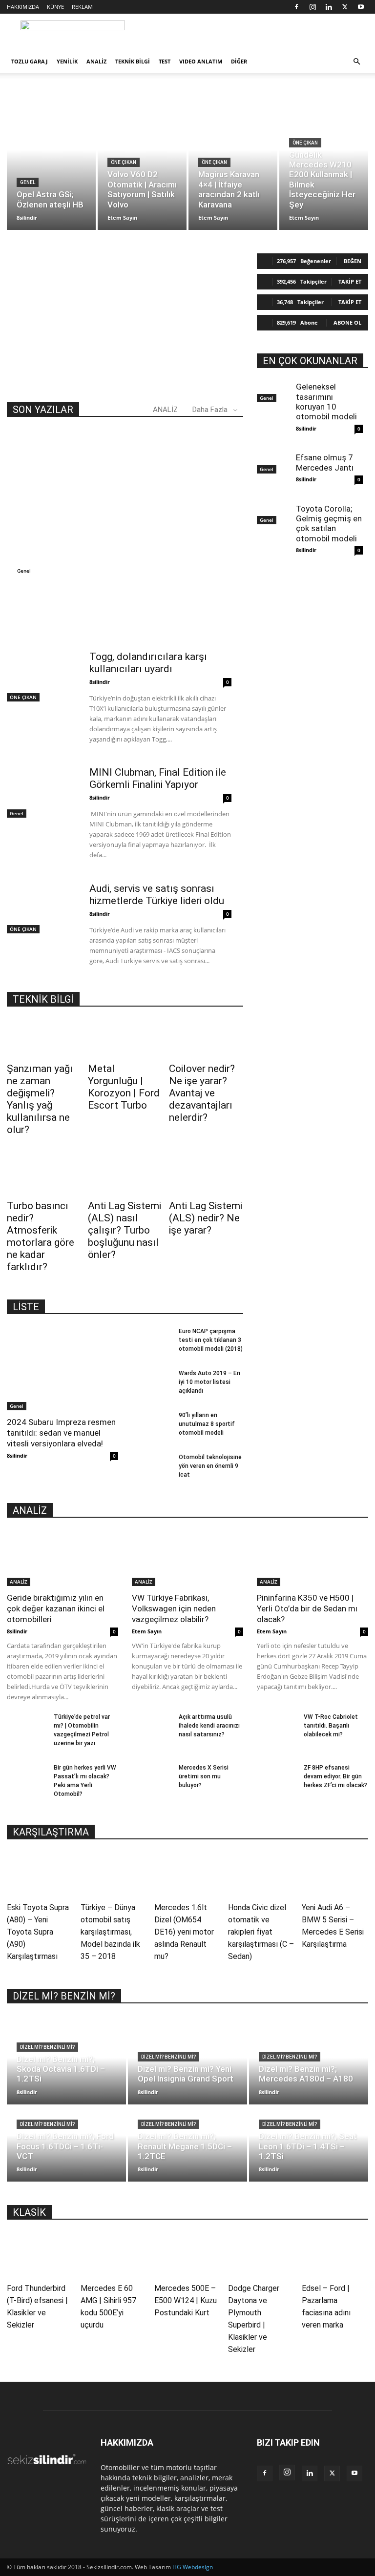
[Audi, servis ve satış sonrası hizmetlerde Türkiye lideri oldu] (42, 907)
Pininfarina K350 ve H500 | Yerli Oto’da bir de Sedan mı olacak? (307, 1608)
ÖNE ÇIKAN (124, 162)
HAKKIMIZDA (23, 7)
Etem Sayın (147, 1631)
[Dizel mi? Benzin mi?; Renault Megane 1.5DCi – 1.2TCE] (187, 2143)
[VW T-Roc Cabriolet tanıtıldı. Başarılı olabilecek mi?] (276, 1726)
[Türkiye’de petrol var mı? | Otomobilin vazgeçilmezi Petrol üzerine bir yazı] (26, 1726)
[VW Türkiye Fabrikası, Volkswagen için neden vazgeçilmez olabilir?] (187, 1558)
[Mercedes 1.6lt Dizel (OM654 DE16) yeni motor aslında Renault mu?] (187, 1874)
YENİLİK (67, 61)
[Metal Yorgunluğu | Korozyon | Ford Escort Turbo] (125, 1038)
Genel (28, 182)
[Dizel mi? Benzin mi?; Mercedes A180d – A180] (309, 2066)
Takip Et (350, 281)
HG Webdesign (193, 2567)
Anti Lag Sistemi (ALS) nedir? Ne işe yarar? (206, 1218)
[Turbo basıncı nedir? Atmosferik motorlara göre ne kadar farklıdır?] (44, 1175)
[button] (356, 62)
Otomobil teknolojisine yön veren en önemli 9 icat (210, 1466)
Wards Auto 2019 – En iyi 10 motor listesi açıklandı (209, 1382)
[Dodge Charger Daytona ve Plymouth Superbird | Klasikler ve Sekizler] (261, 2254)
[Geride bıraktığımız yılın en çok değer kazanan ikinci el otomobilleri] (62, 1558)
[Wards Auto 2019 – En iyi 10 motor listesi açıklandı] (151, 1383)
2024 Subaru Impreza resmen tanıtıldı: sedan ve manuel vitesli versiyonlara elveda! (61, 1433)
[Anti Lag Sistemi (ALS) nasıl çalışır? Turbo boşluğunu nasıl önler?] (125, 1175)
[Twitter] (345, 7)
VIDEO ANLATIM (201, 61)
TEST (165, 61)
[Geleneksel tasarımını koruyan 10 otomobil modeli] (273, 392)
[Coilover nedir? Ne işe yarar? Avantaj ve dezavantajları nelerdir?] (206, 1038)
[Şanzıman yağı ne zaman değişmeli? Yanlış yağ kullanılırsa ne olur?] (44, 1038)
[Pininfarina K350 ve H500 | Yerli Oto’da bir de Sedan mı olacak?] (312, 1558)
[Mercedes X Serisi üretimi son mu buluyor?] (151, 1777)
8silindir (24, 616)
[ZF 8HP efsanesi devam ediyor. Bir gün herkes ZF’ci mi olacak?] (276, 1777)
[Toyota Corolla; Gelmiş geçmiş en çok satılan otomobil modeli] (273, 513)
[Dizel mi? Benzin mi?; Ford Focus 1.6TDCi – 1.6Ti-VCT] (66, 2143)
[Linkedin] (329, 7)
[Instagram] (312, 7)
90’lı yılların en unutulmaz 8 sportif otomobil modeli (207, 1424)
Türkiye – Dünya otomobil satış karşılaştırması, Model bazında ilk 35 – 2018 (110, 1932)
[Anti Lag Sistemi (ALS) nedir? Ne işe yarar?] (206, 1175)
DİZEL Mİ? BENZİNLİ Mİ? (47, 2047)
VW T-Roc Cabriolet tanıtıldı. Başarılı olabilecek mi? (331, 1726)
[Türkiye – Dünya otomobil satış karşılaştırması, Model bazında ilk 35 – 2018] (114, 1874)
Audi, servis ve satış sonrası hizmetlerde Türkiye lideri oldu (157, 895)
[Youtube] (361, 7)
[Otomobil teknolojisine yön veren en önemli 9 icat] (151, 1467)
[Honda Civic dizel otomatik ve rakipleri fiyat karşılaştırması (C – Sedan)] (261, 1874)
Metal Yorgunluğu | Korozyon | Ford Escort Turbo (124, 1087)
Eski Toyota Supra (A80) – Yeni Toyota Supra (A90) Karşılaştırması (38, 1932)
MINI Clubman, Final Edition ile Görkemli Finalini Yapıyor (158, 778)
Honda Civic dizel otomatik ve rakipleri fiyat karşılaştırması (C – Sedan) (261, 1932)
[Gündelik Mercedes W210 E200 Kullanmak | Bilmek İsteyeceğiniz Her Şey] (324, 163)
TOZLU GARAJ (30, 61)
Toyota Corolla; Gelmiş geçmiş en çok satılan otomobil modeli (329, 524)
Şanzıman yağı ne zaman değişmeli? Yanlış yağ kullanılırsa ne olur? (40, 1099)
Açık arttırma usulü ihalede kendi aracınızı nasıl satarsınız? (209, 1726)
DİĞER (239, 61)
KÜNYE (55, 7)
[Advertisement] (125, 322)
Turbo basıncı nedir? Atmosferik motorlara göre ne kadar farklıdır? (41, 1236)
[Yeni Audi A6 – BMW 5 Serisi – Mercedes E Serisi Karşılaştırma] (335, 1874)
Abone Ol (347, 322)
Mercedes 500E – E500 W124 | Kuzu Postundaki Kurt (186, 2300)
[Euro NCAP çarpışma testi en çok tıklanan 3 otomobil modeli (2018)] (151, 1341)
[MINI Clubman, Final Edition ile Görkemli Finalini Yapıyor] (42, 791)
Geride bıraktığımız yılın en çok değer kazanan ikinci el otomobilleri (56, 1608)
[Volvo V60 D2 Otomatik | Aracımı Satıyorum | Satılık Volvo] (142, 163)
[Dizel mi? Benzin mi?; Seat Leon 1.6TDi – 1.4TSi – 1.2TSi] (309, 2143)
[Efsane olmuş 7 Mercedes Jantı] (273, 462)
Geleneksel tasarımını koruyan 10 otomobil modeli (326, 402)
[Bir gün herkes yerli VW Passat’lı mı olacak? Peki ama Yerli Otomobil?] (26, 1777)
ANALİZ (96, 61)
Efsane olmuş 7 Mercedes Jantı (325, 462)
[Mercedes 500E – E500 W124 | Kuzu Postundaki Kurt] (187, 2254)
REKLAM (82, 7)
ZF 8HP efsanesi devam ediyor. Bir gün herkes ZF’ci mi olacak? (335, 1776)
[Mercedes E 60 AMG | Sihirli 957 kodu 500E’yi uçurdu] (114, 2254)
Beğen (353, 261)
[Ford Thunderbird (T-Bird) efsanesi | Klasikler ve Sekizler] (40, 2254)
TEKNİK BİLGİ (133, 61)
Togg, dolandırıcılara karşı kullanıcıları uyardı (148, 663)
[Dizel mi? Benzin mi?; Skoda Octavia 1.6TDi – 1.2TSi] (66, 2066)
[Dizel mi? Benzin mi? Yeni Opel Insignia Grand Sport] (187, 2066)
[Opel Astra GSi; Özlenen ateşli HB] (51, 163)
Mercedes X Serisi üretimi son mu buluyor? (204, 1776)
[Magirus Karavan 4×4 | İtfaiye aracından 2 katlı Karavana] (233, 163)
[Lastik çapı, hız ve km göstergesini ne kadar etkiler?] (125, 527)
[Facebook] (296, 7)
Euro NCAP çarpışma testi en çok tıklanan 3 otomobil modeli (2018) (211, 1340)
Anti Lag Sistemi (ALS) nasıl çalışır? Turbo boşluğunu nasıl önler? (125, 1230)
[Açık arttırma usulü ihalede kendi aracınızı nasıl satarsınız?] (151, 1726)
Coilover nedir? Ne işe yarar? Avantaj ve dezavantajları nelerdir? (202, 1093)
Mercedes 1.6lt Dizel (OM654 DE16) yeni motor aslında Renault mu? (184, 1932)
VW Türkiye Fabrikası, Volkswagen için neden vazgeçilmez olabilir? (174, 1608)
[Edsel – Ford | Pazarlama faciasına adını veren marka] (335, 2254)
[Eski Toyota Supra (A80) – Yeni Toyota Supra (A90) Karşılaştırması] (40, 1874)
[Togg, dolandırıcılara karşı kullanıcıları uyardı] (42, 675)
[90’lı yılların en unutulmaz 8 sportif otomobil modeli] (151, 1425)
